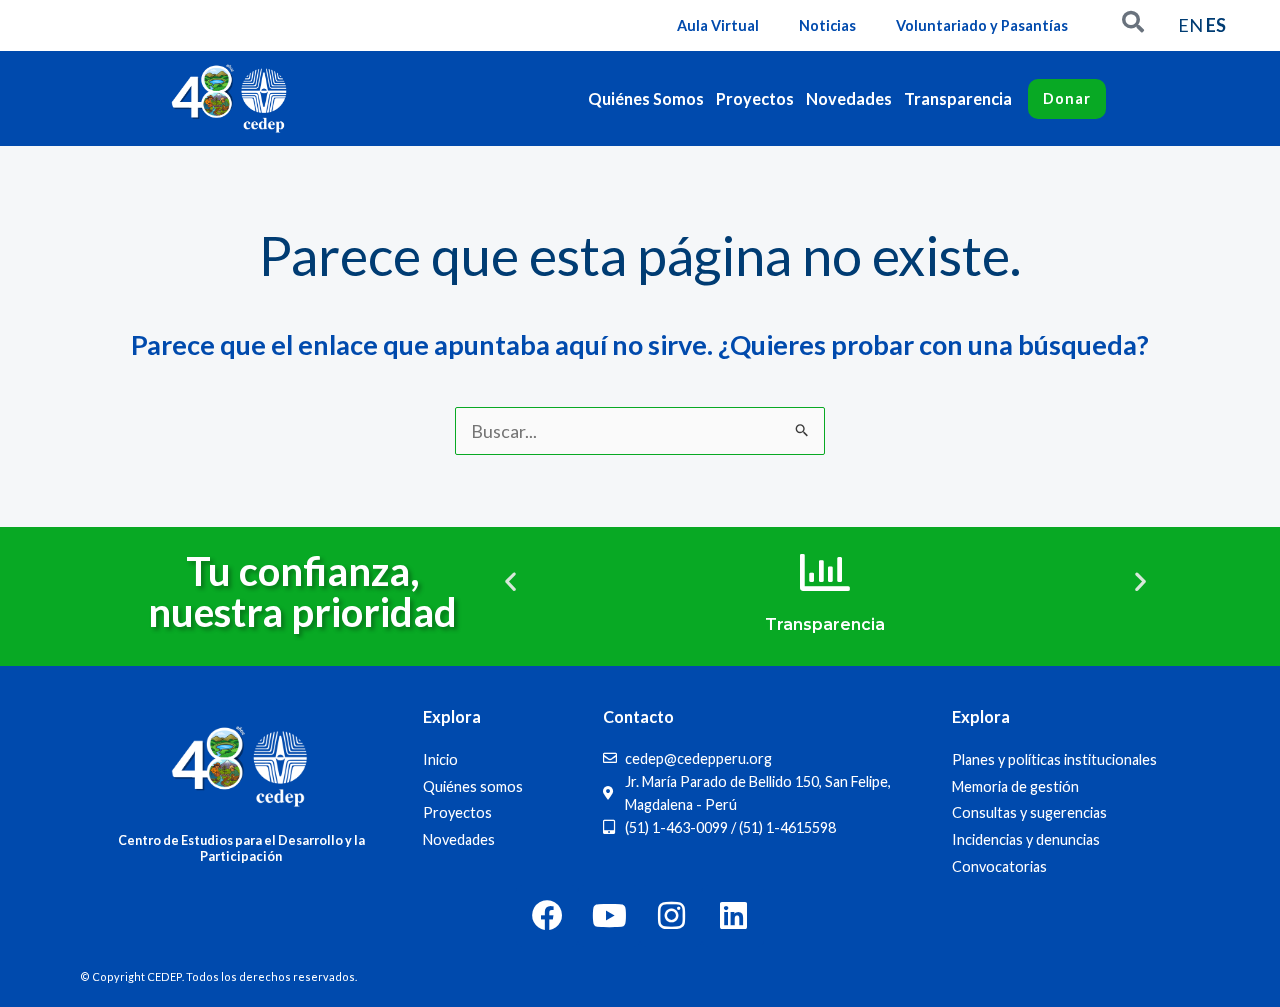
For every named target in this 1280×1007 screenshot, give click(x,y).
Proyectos (755, 98)
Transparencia (958, 98)
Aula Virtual (718, 25)
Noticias (827, 25)
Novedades (849, 98)
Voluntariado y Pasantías (982, 25)
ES (1216, 25)
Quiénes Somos (646, 98)
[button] (510, 581)
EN (1190, 25)
